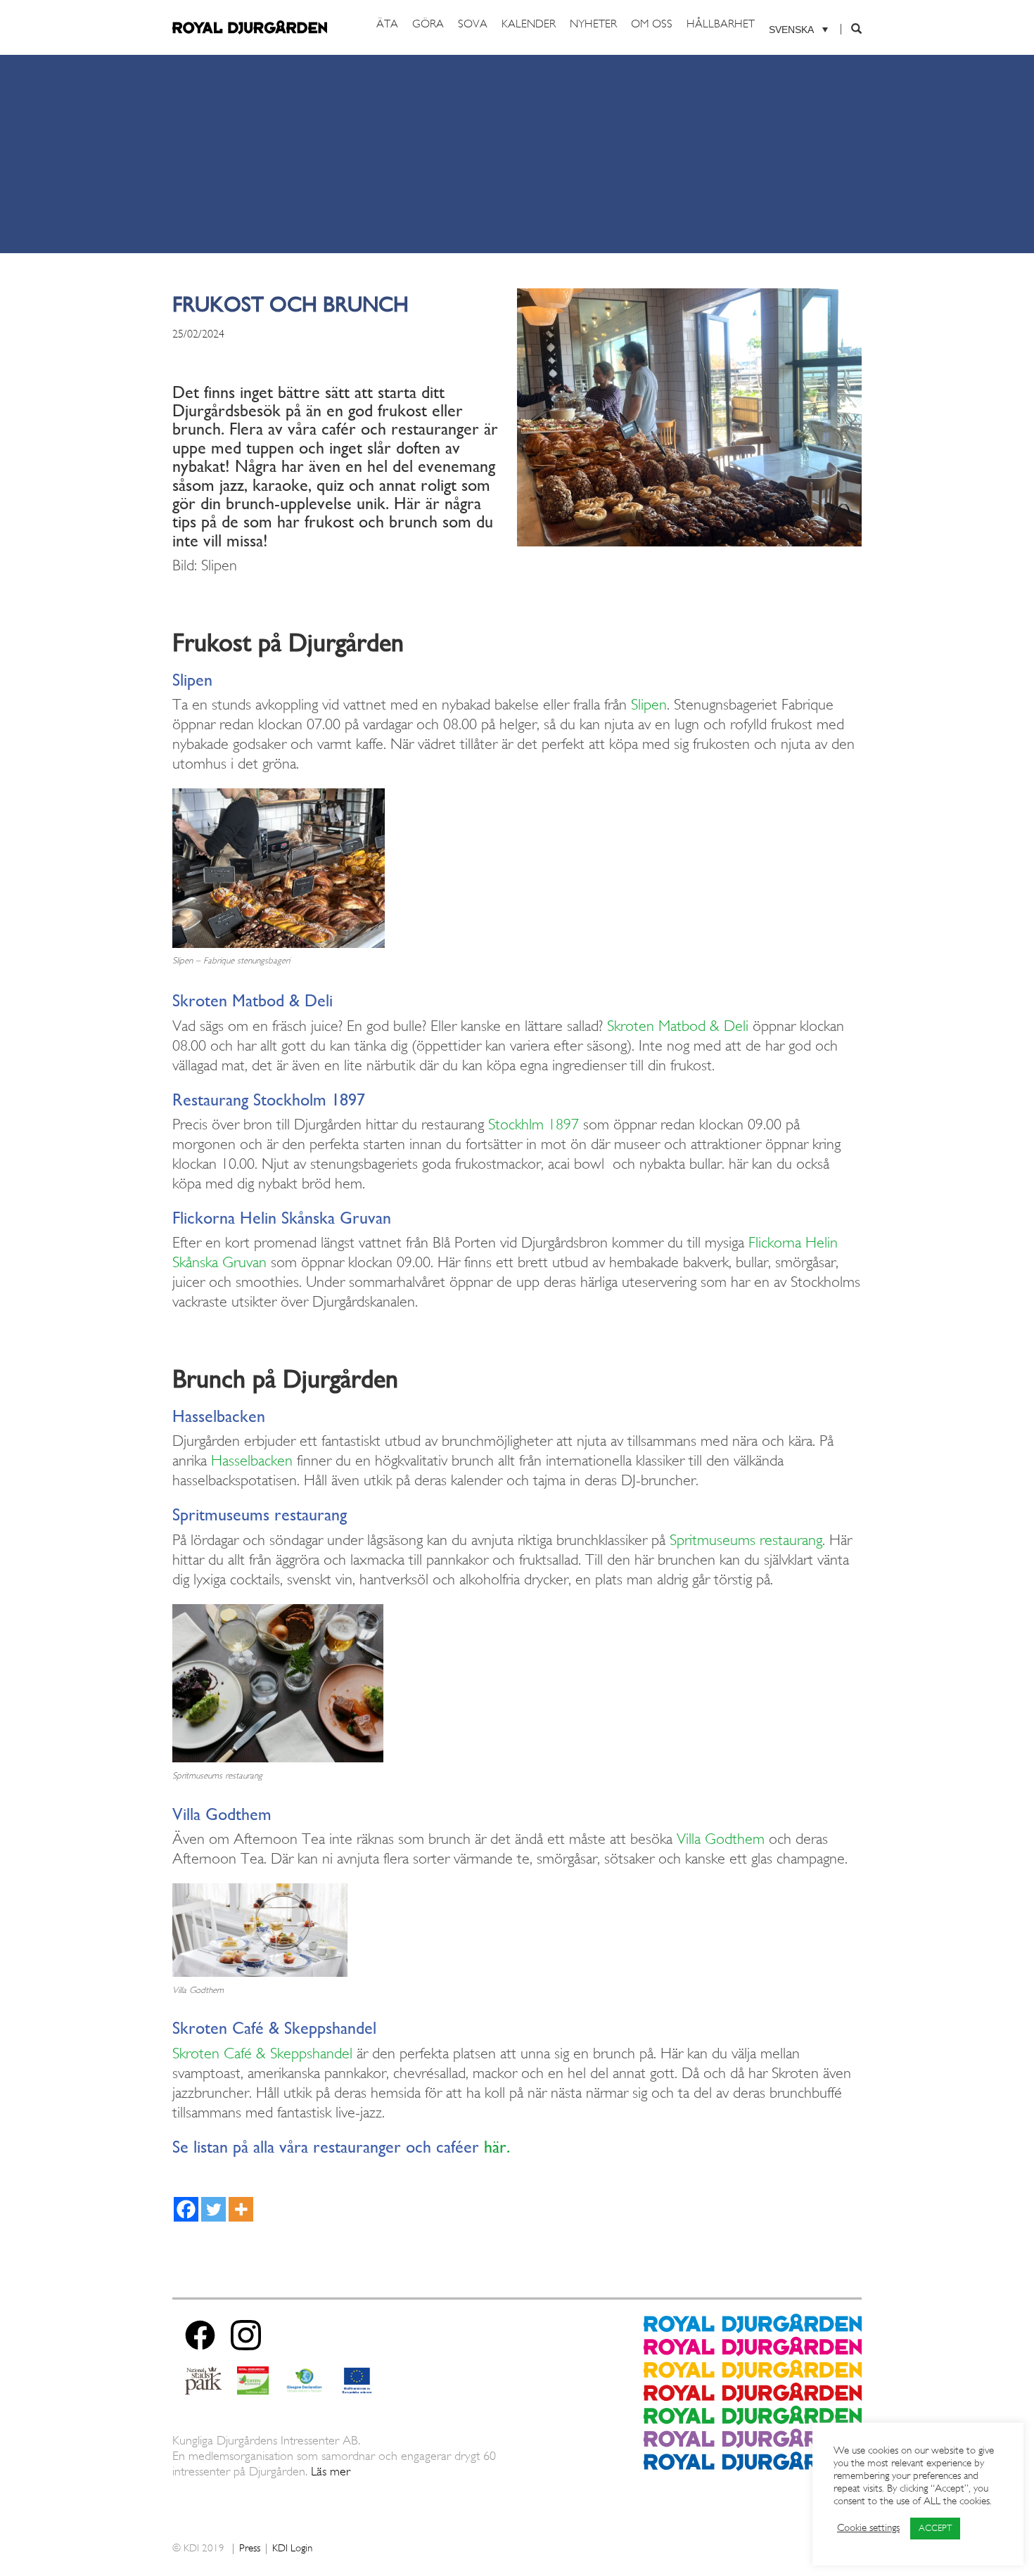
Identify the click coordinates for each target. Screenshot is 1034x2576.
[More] (241, 2209)
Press (250, 2549)
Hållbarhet (721, 25)
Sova (473, 25)
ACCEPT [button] (935, 2529)
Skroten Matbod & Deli (678, 1027)
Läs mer (331, 2472)
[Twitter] (213, 2209)
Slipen (649, 705)
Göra (428, 25)
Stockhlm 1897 (534, 1125)
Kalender (529, 25)
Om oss (652, 25)
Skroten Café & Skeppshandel (262, 2054)
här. (497, 2146)
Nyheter (593, 25)
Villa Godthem (721, 1840)
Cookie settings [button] (868, 2529)
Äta (387, 25)
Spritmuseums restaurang (746, 1541)
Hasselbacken (252, 1461)
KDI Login (292, 2549)
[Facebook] (186, 2209)
